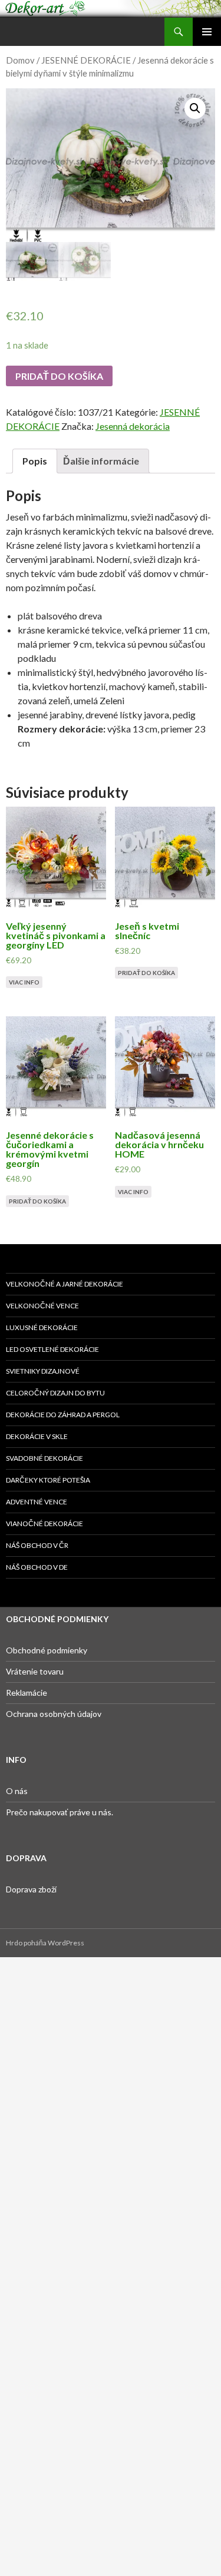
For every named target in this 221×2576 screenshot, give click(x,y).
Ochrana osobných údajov (54, 1714)
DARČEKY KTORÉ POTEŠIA (48, 1480)
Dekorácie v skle (37, 1436)
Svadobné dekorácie (44, 1458)
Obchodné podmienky (47, 1650)
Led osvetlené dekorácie (52, 1349)
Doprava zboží (31, 1889)
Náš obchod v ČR (37, 1545)
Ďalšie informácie (101, 461)
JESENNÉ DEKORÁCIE (86, 60)
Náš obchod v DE (37, 1567)
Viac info (24, 982)
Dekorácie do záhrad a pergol (63, 1415)
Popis (35, 461)
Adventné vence (37, 1502)
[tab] (35, 461)
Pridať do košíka (59, 376)
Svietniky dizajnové (43, 1371)
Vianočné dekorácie (44, 1524)
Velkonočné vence (42, 1306)
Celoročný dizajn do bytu (55, 1393)
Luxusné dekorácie (42, 1327)
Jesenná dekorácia (133, 426)
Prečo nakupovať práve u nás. (60, 1812)
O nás (17, 1791)
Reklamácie (27, 1693)
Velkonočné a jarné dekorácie (65, 1284)
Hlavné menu (207, 32)
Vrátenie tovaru (35, 1671)
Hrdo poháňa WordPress (45, 1943)
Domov (20, 60)
